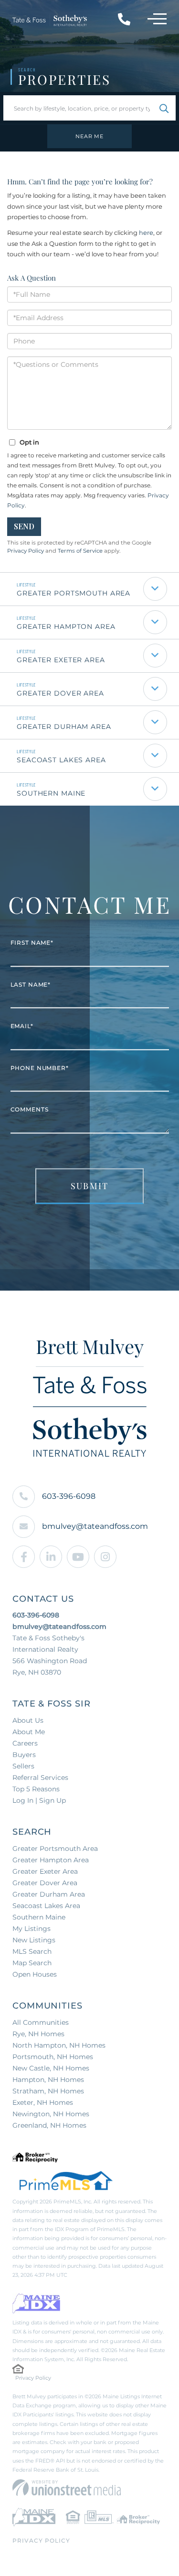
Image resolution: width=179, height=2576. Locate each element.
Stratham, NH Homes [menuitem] (48, 2091)
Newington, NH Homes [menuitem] (51, 2114)
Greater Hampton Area (66, 626)
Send (24, 526)
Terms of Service (80, 551)
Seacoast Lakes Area (61, 760)
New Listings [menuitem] (34, 1940)
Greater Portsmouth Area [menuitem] (55, 1849)
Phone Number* (40, 1068)
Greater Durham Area (64, 727)
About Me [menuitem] (29, 1732)
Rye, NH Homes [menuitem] (38, 2034)
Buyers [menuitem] (24, 1755)
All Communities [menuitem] (41, 2022)
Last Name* (31, 985)
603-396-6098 (69, 1496)
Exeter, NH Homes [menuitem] (43, 2102)
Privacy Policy (26, 551)
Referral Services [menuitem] (40, 1778)
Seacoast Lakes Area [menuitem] (46, 1906)
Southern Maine (51, 793)
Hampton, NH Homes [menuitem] (48, 2080)
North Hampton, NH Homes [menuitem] (59, 2045)
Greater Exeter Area (61, 660)
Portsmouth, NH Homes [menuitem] (53, 2057)
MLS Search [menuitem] (32, 1951)
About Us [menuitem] (28, 1720)
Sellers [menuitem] (23, 1766)
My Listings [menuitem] (32, 1929)
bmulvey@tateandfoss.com (95, 1526)
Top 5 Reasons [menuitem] (36, 1789)
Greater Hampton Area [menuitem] (51, 1860)
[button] (164, 108)
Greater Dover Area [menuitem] (45, 1883)
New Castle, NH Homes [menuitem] (51, 2068)
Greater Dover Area (60, 693)
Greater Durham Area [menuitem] (49, 1894)
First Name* (32, 943)
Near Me (89, 136)
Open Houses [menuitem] (35, 1974)
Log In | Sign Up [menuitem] (39, 1800)
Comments (30, 1110)
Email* (22, 1026)
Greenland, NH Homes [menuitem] (49, 2125)
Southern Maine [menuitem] (39, 1917)
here (146, 232)
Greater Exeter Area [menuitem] (45, 1871)
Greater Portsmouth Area (74, 593)
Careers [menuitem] (25, 1743)
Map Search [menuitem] (32, 1963)
